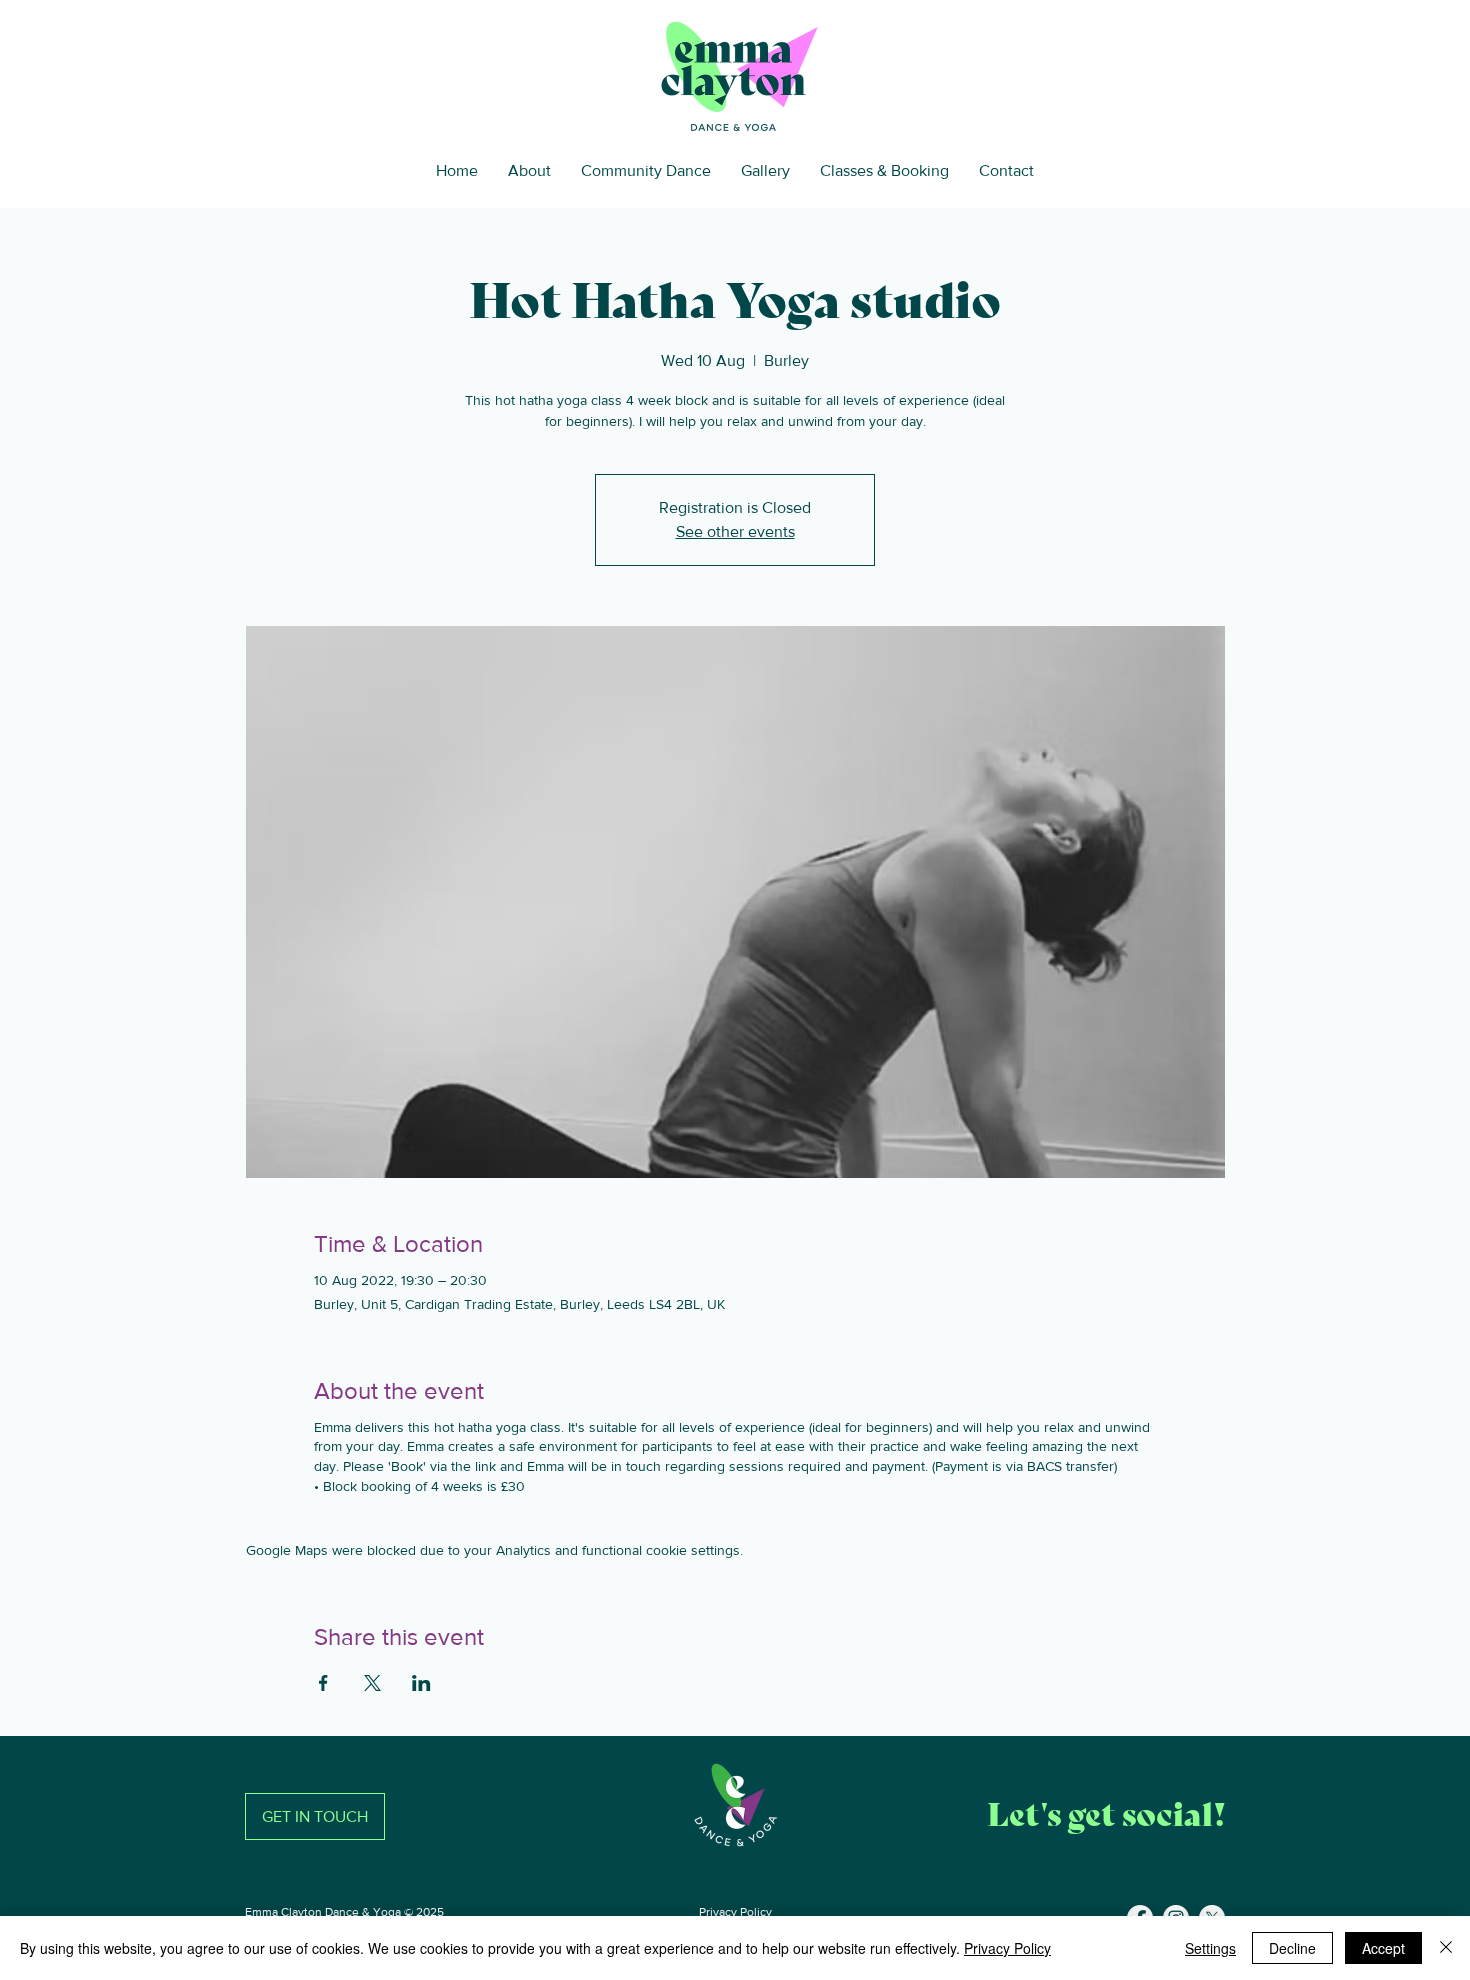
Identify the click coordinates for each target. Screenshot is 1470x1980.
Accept (1383, 1948)
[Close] (1446, 1948)
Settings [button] (1210, 1948)
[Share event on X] (372, 1683)
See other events (735, 531)
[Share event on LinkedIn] (421, 1683)
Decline (1292, 1948)
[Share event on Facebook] (323, 1683)
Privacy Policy (735, 1912)
